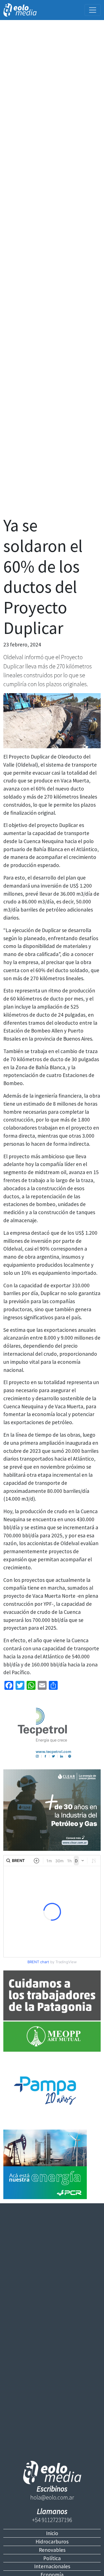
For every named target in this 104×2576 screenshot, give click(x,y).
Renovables (52, 2550)
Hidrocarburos (52, 2542)
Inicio (52, 2533)
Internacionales (52, 2566)
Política (52, 2558)
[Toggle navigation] (93, 10)
